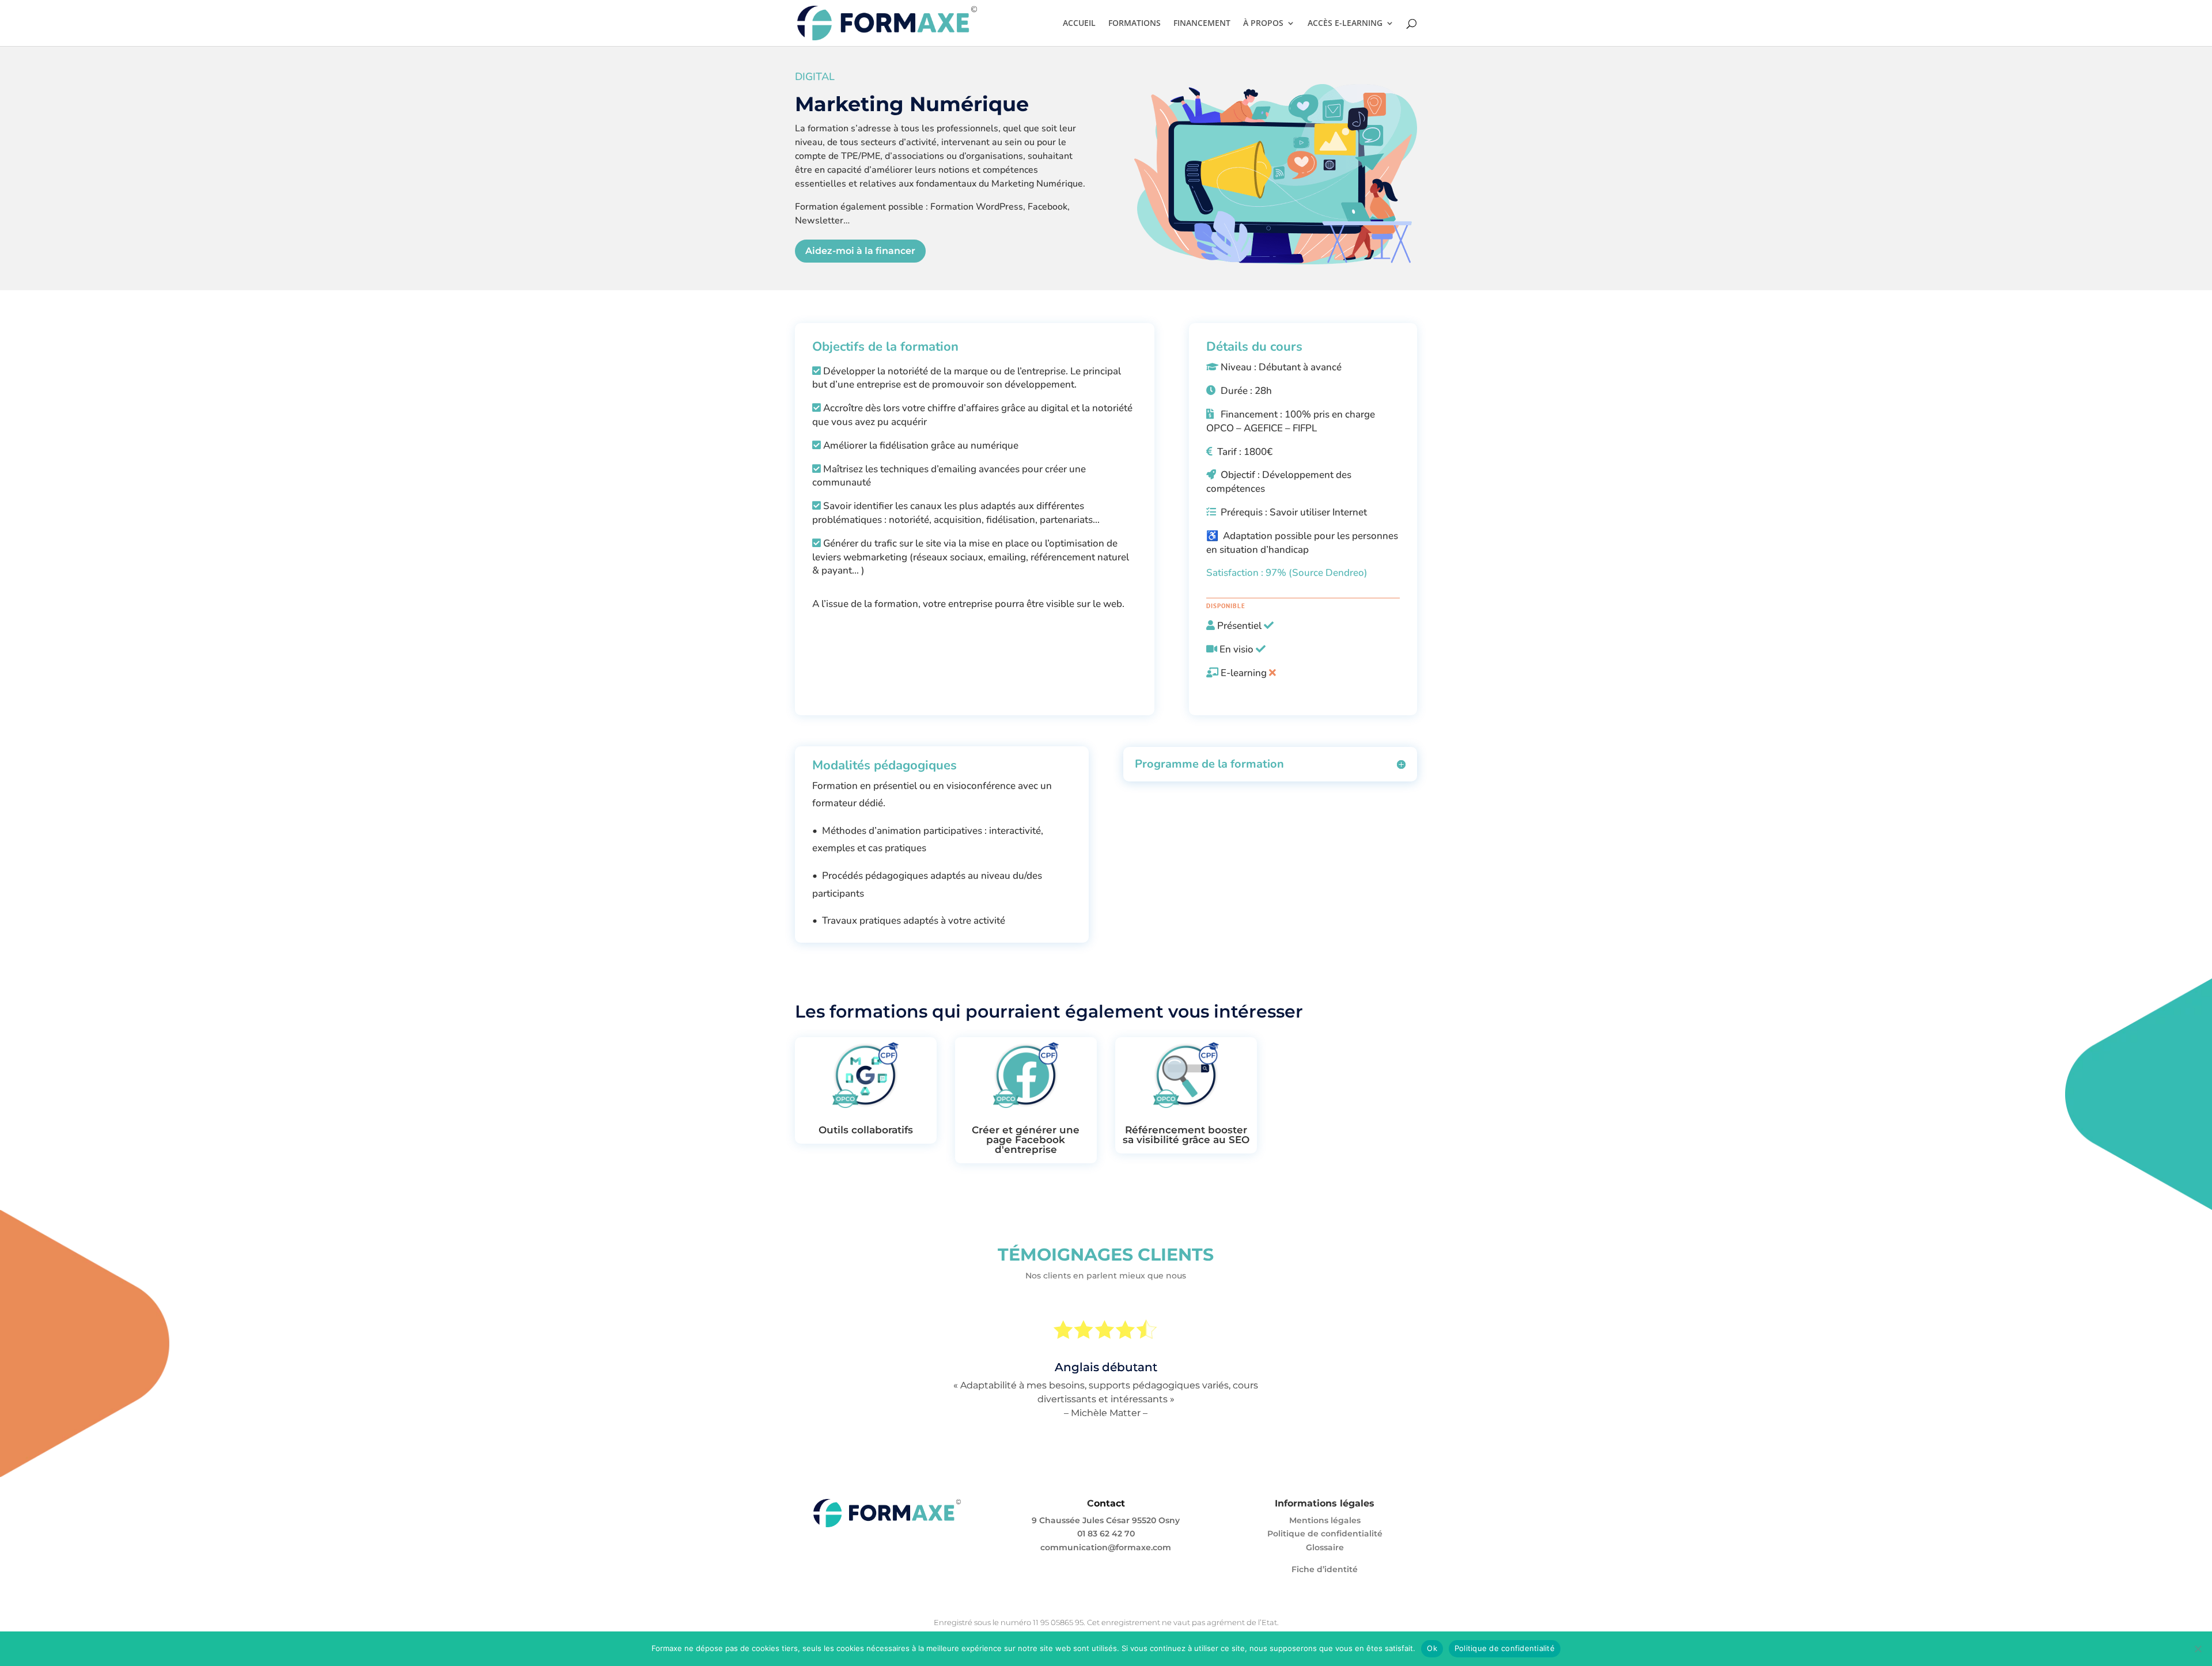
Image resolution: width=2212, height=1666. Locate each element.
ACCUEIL (1079, 24)
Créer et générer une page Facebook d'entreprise (1026, 1140)
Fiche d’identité (1325, 1569)
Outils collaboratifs (866, 1130)
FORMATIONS (1135, 24)
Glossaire (1325, 1547)
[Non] (2198, 1649)
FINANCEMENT (1202, 24)
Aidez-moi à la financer (860, 251)
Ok (1432, 1648)
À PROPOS (1263, 24)
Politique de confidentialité (1325, 1534)
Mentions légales (1325, 1520)
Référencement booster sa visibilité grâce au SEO (1186, 1135)
